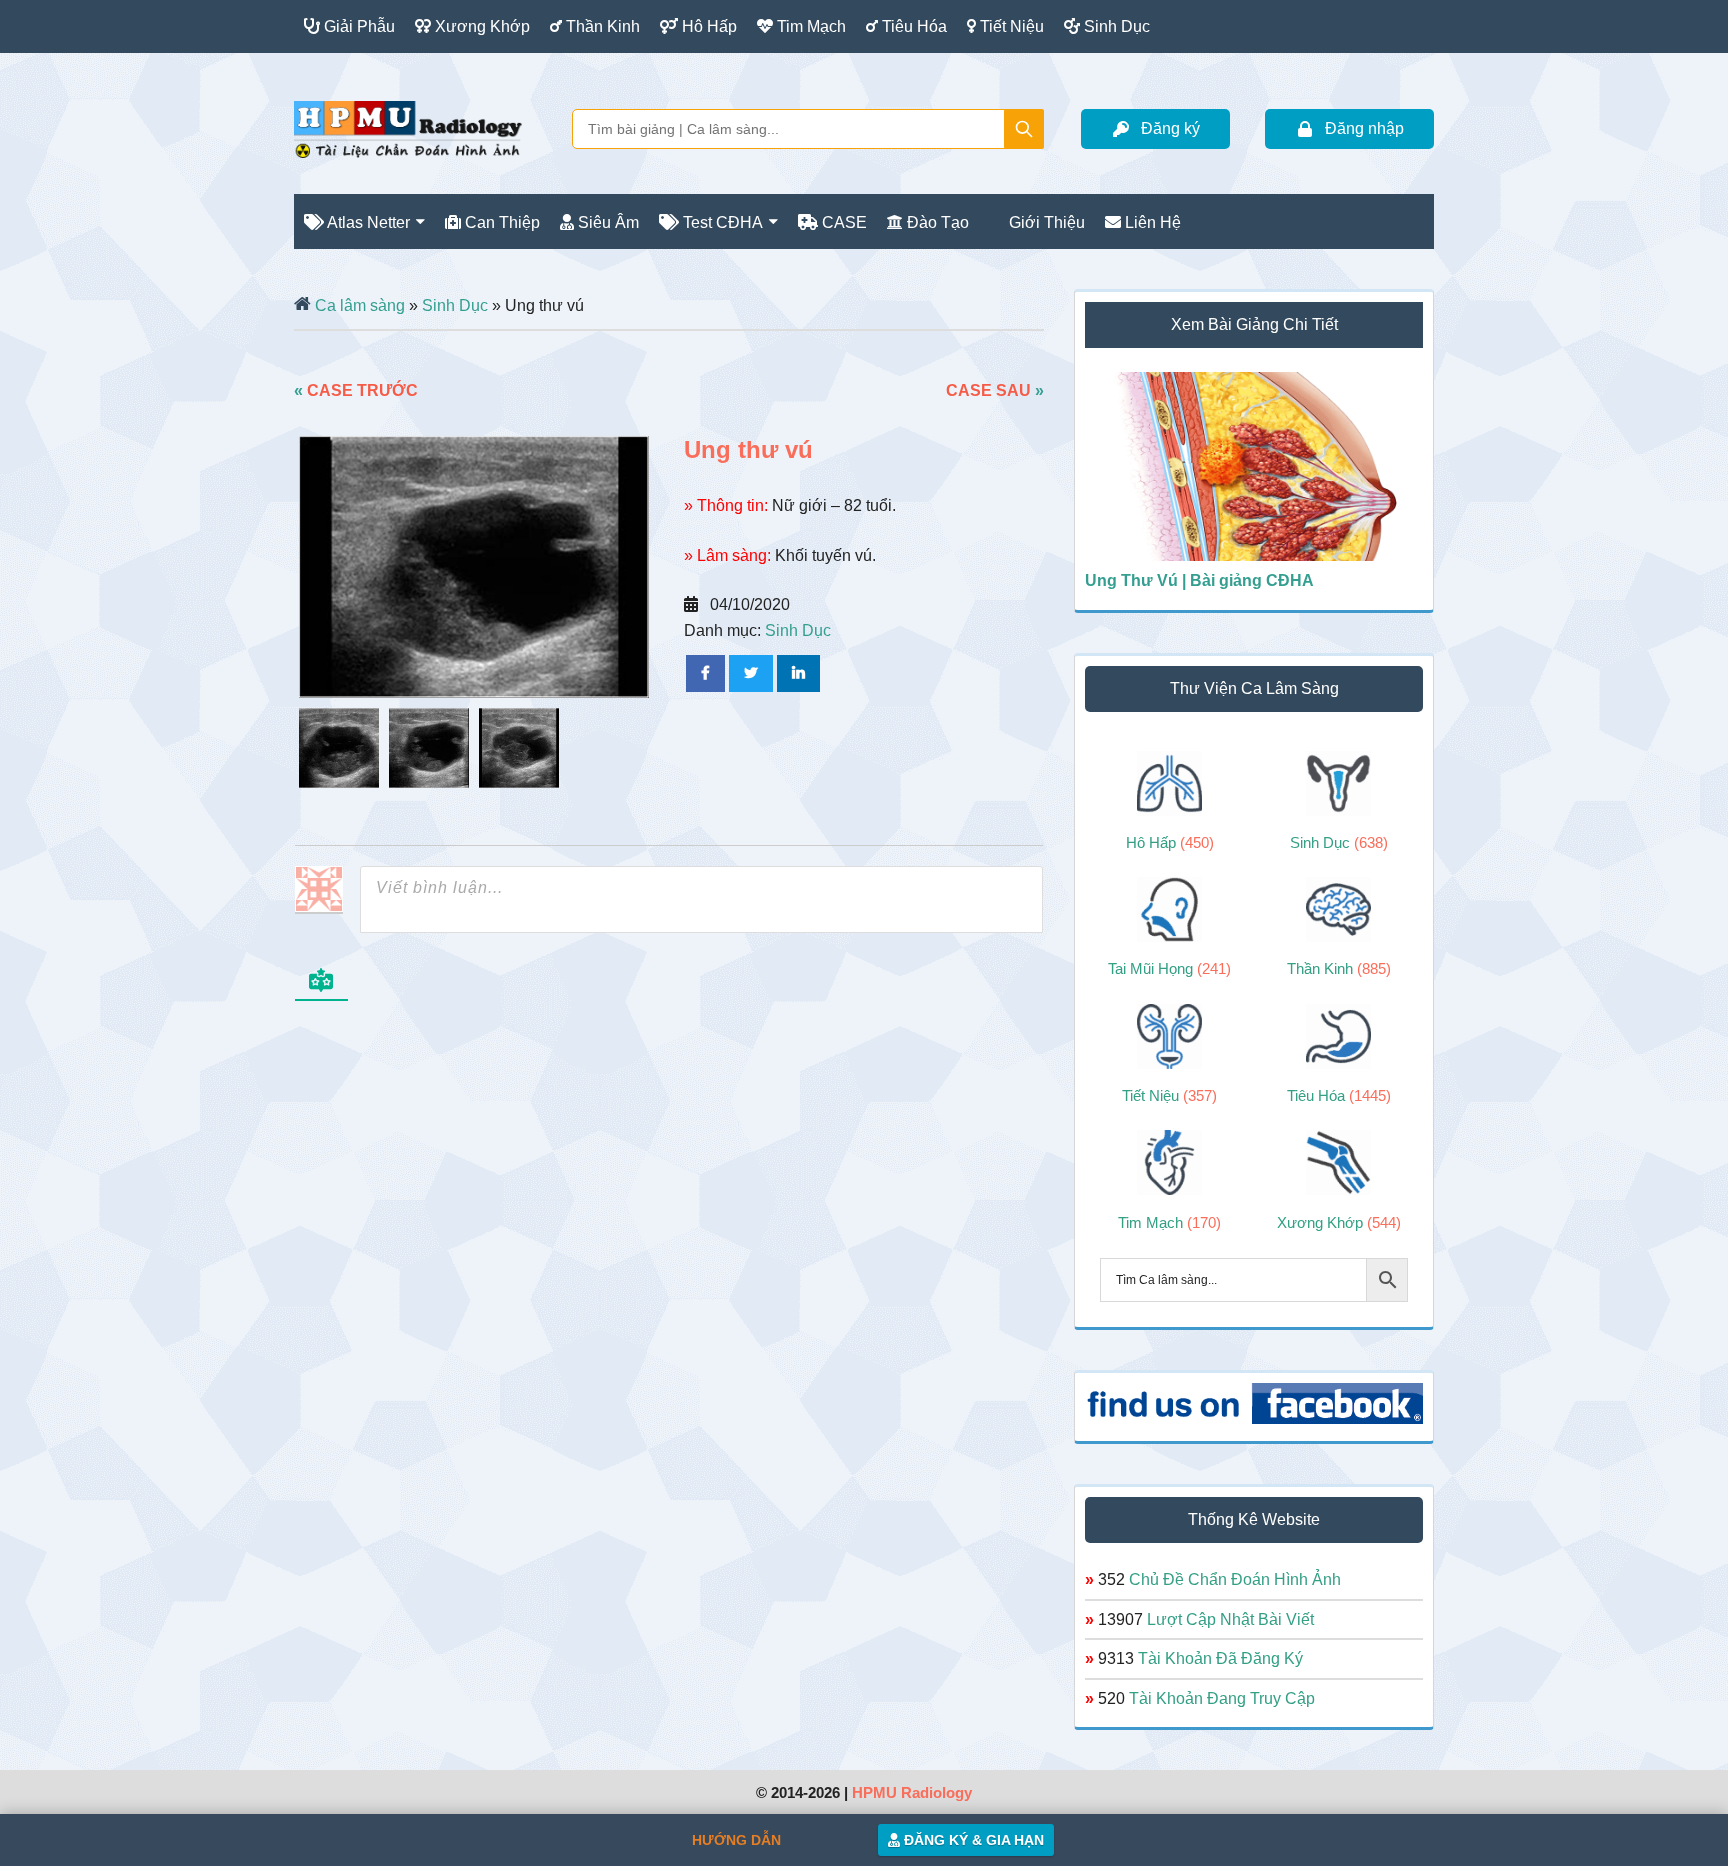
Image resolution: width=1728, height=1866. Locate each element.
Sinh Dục (455, 305)
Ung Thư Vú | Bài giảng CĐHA (1199, 580)
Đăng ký (1170, 128)
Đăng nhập (1364, 128)
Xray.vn (408, 129)
